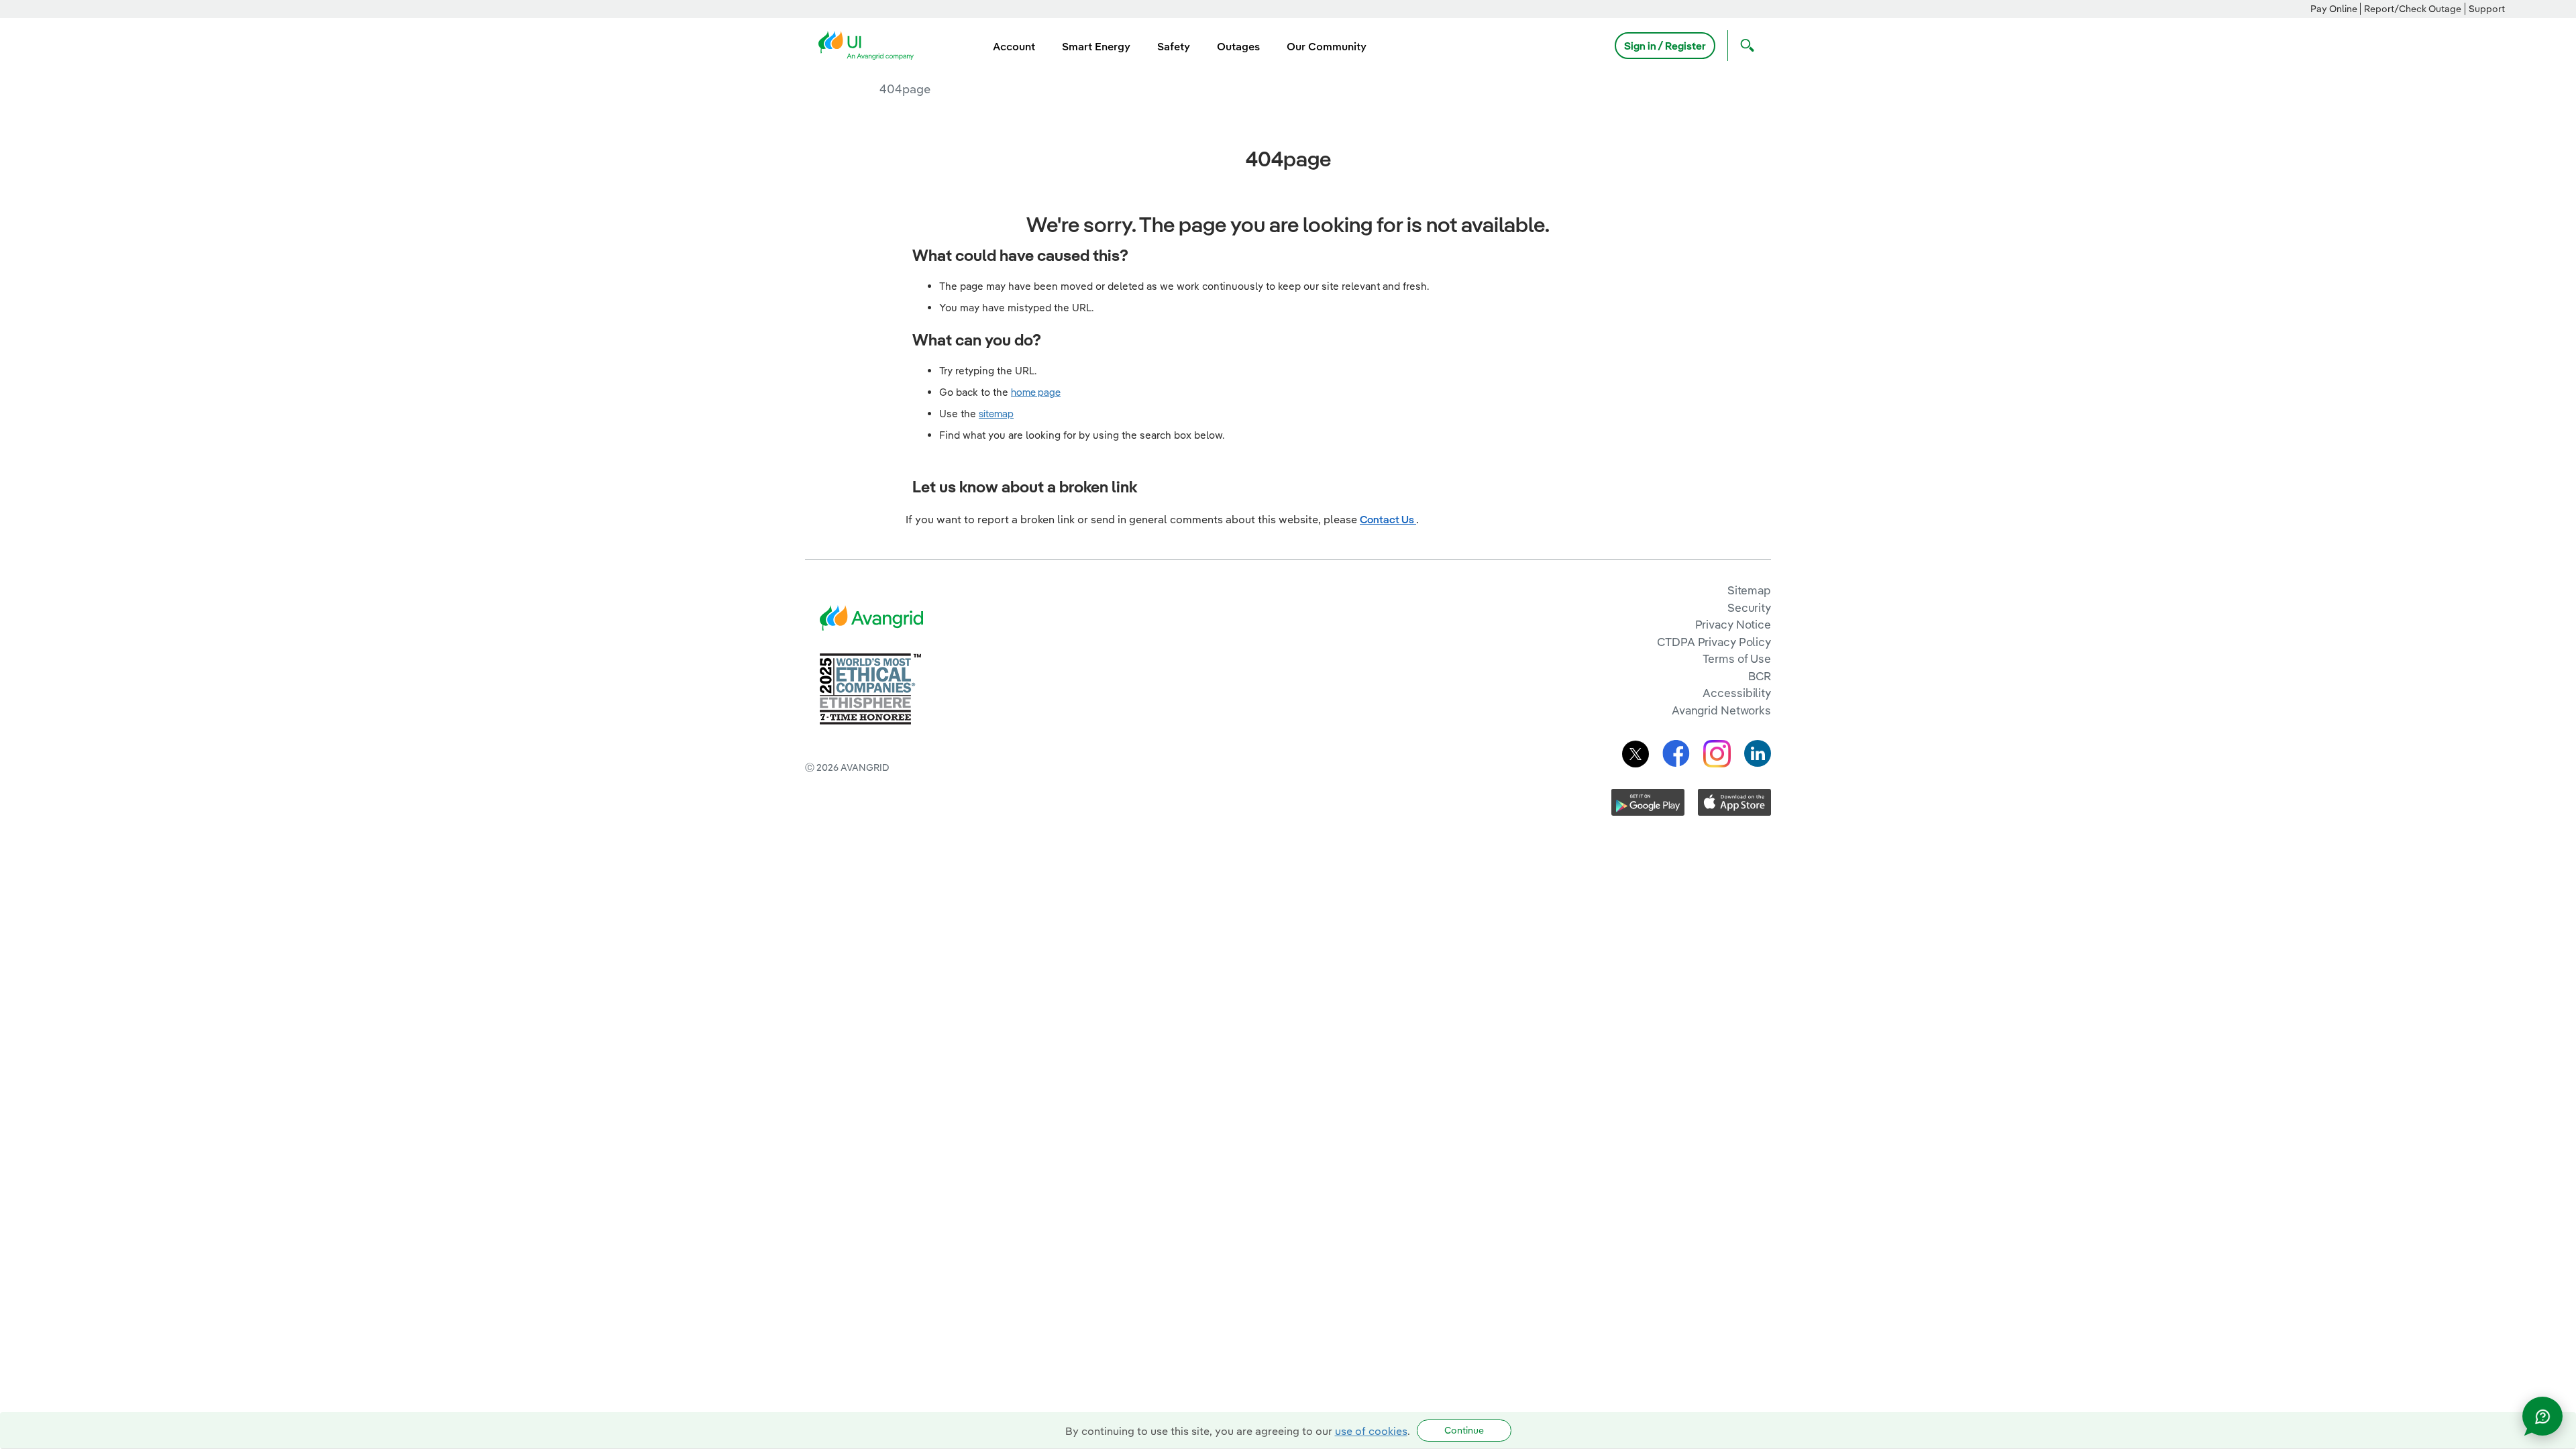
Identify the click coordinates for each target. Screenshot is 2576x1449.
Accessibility (1737, 693)
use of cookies (1371, 1431)
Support (2487, 9)
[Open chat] (2542, 1416)
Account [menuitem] (1014, 46)
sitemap (996, 414)
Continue (1464, 1430)
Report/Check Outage (2413, 9)
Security (1749, 607)
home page (1036, 392)
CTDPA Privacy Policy (1714, 642)
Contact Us (1388, 519)
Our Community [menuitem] (1327, 46)
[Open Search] (1744, 46)
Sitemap (1749, 590)
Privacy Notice (1733, 624)
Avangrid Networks (1721, 710)
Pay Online (2334, 9)
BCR (1760, 676)
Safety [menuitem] (1174, 46)
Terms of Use (1737, 658)
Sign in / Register (1665, 46)
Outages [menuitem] (1238, 46)
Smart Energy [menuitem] (1096, 46)
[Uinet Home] (870, 44)
